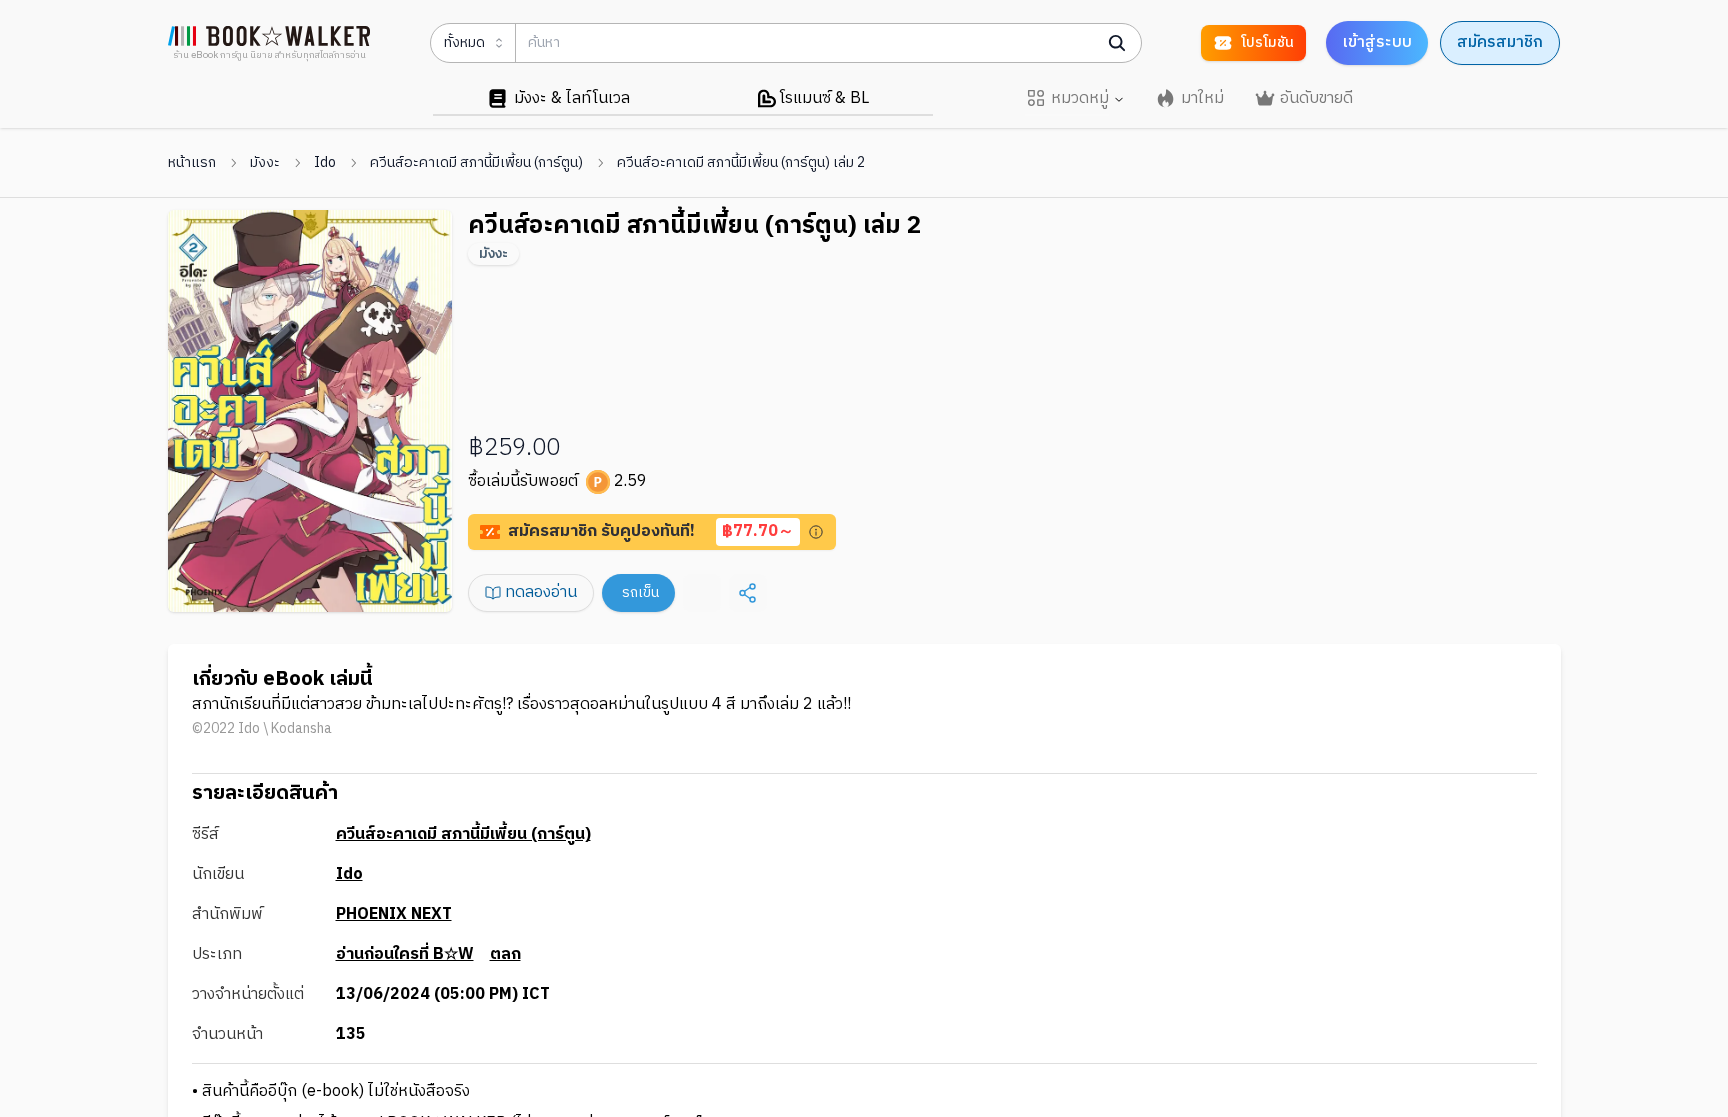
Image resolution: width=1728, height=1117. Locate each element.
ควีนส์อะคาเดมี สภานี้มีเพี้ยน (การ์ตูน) (476, 163)
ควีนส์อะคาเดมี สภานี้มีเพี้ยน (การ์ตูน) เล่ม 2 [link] (741, 163)
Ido (325, 163)
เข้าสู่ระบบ (1377, 42)
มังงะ (265, 163)
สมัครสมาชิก (1500, 42)
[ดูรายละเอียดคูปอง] (816, 532)
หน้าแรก (192, 163)
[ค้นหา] (1117, 43)
